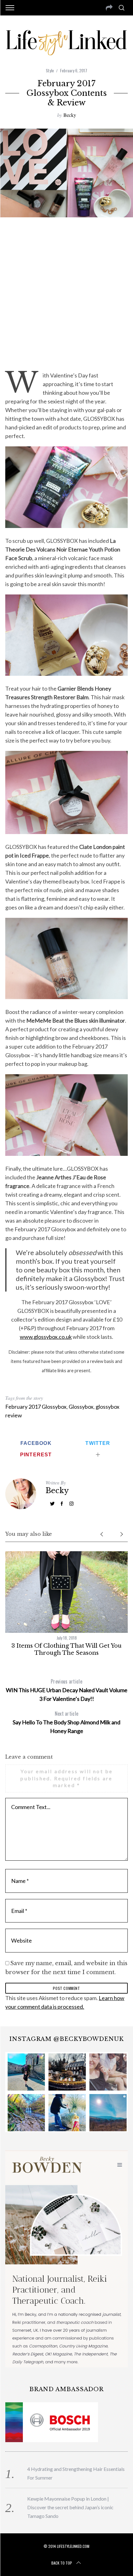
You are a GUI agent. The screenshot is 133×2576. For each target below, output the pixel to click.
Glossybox (81, 1407)
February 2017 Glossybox (36, 1407)
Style (50, 70)
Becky (70, 115)
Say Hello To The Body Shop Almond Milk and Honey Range (66, 1722)
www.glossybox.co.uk (46, 1337)
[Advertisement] (66, 293)
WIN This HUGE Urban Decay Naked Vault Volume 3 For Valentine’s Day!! (67, 1690)
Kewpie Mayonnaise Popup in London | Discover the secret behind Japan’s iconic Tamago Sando (70, 2507)
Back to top (62, 2563)
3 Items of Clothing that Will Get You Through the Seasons (66, 1649)
